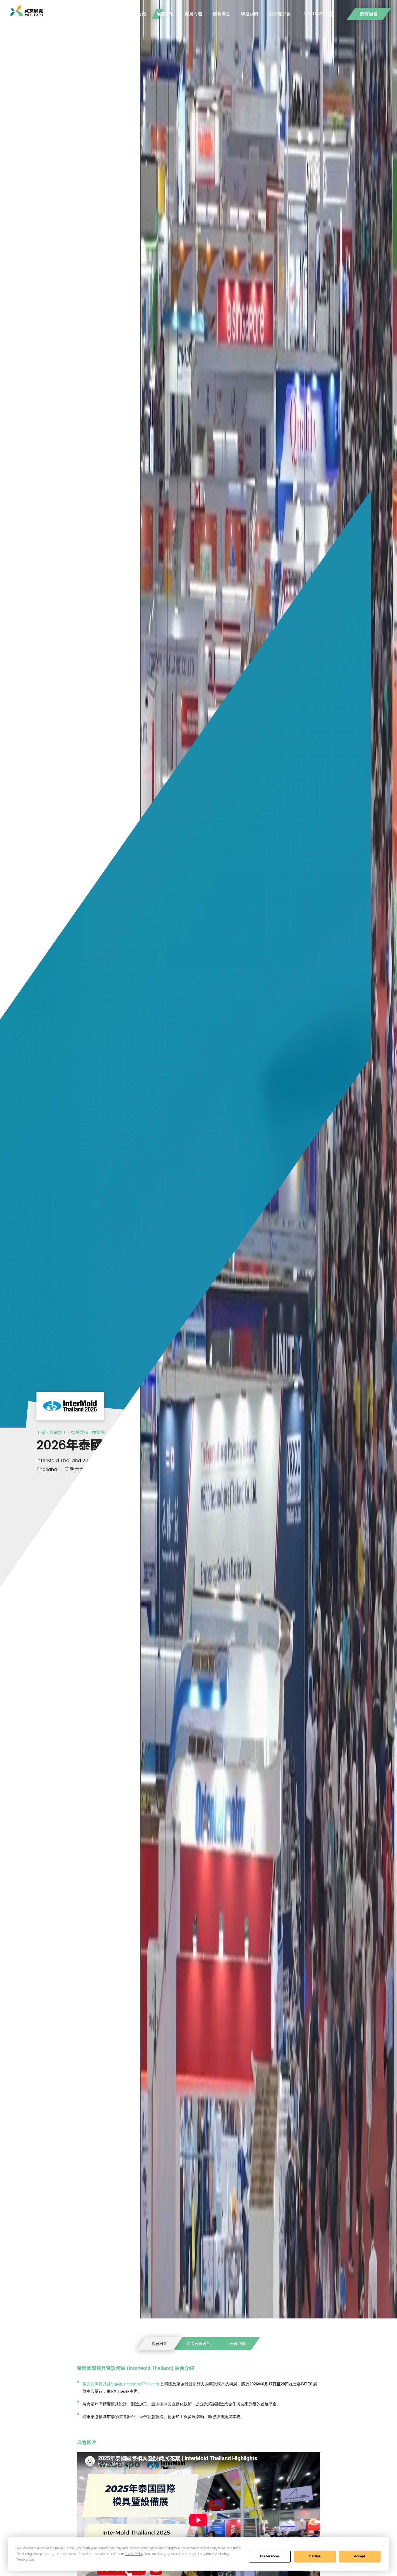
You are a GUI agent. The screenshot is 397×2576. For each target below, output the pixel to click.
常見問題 (193, 14)
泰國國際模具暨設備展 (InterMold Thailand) (121, 2384)
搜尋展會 (369, 14)
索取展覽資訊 (198, 2344)
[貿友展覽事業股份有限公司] (27, 11)
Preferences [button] (26, 2560)
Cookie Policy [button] (134, 2554)
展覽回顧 (238, 2344)
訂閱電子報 (280, 14)
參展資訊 (159, 2344)
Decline (315, 2556)
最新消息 (221, 14)
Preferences (270, 2556)
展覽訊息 (165, 14)
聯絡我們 (250, 14)
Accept (360, 2556)
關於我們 (137, 14)
